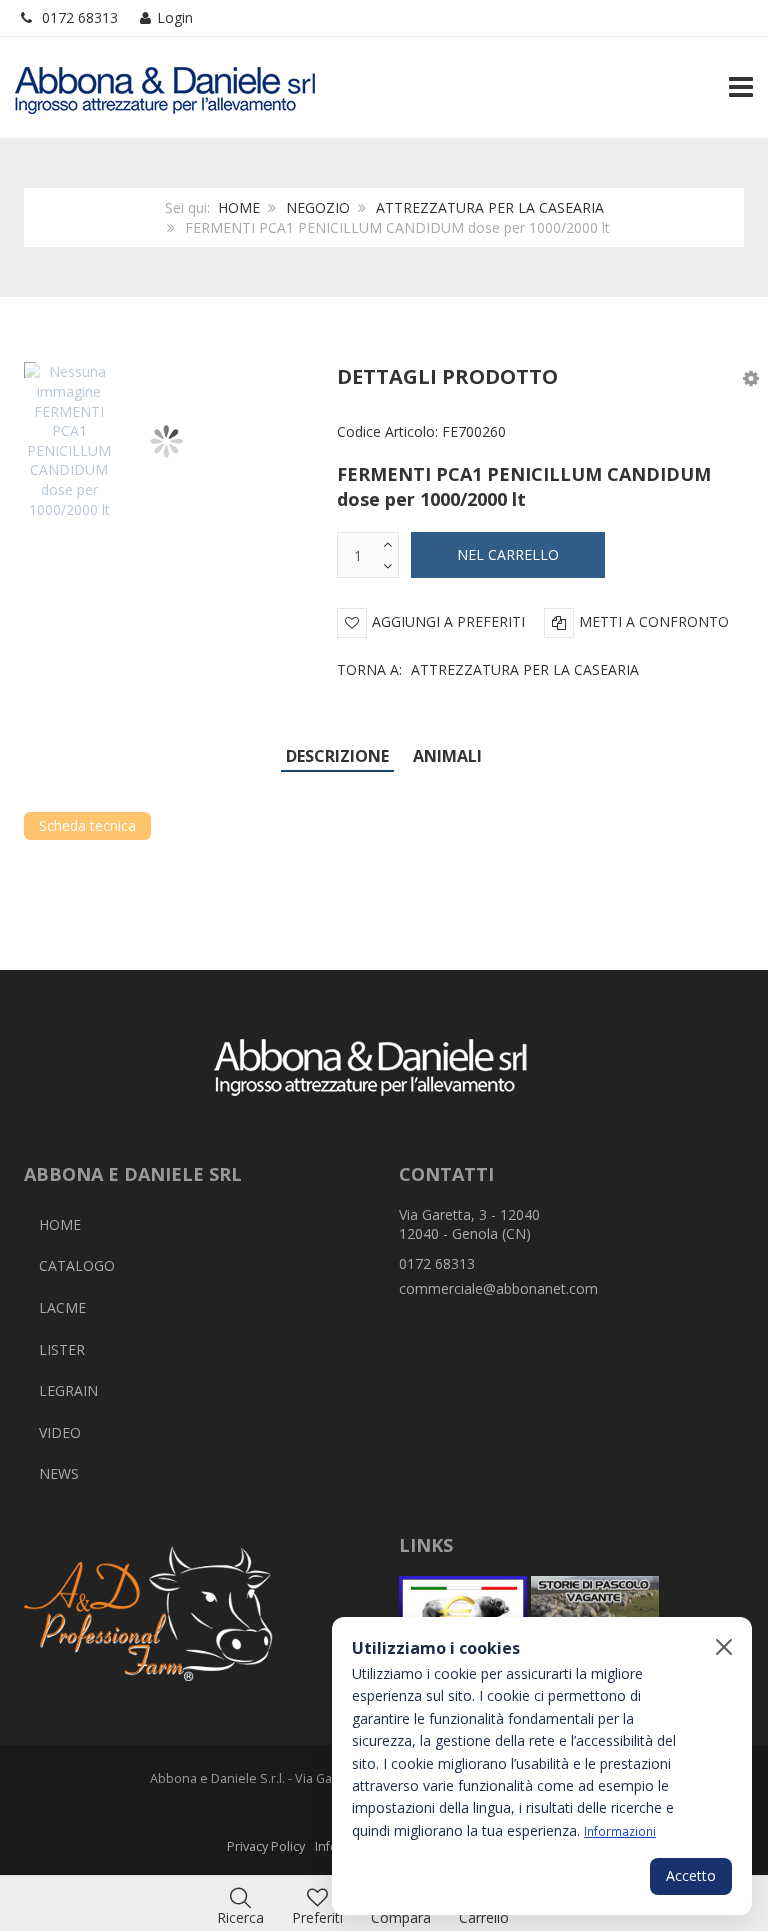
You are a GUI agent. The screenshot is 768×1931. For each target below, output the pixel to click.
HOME (239, 207)
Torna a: (488, 669)
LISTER (62, 1349)
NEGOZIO (318, 207)
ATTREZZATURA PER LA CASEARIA (490, 207)
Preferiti (317, 1917)
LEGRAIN (68, 1390)
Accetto (691, 1875)
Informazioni (620, 1831)
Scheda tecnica (87, 825)
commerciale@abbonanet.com (498, 1288)
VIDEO (60, 1432)
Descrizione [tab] (337, 756)
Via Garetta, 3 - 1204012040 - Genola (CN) (469, 1224)
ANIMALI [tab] (447, 756)
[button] (751, 377)
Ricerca (240, 1917)
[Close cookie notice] (724, 1647)
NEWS (59, 1473)
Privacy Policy (266, 1846)
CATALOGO (77, 1265)
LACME (62, 1307)
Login (175, 17)
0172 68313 (80, 17)
